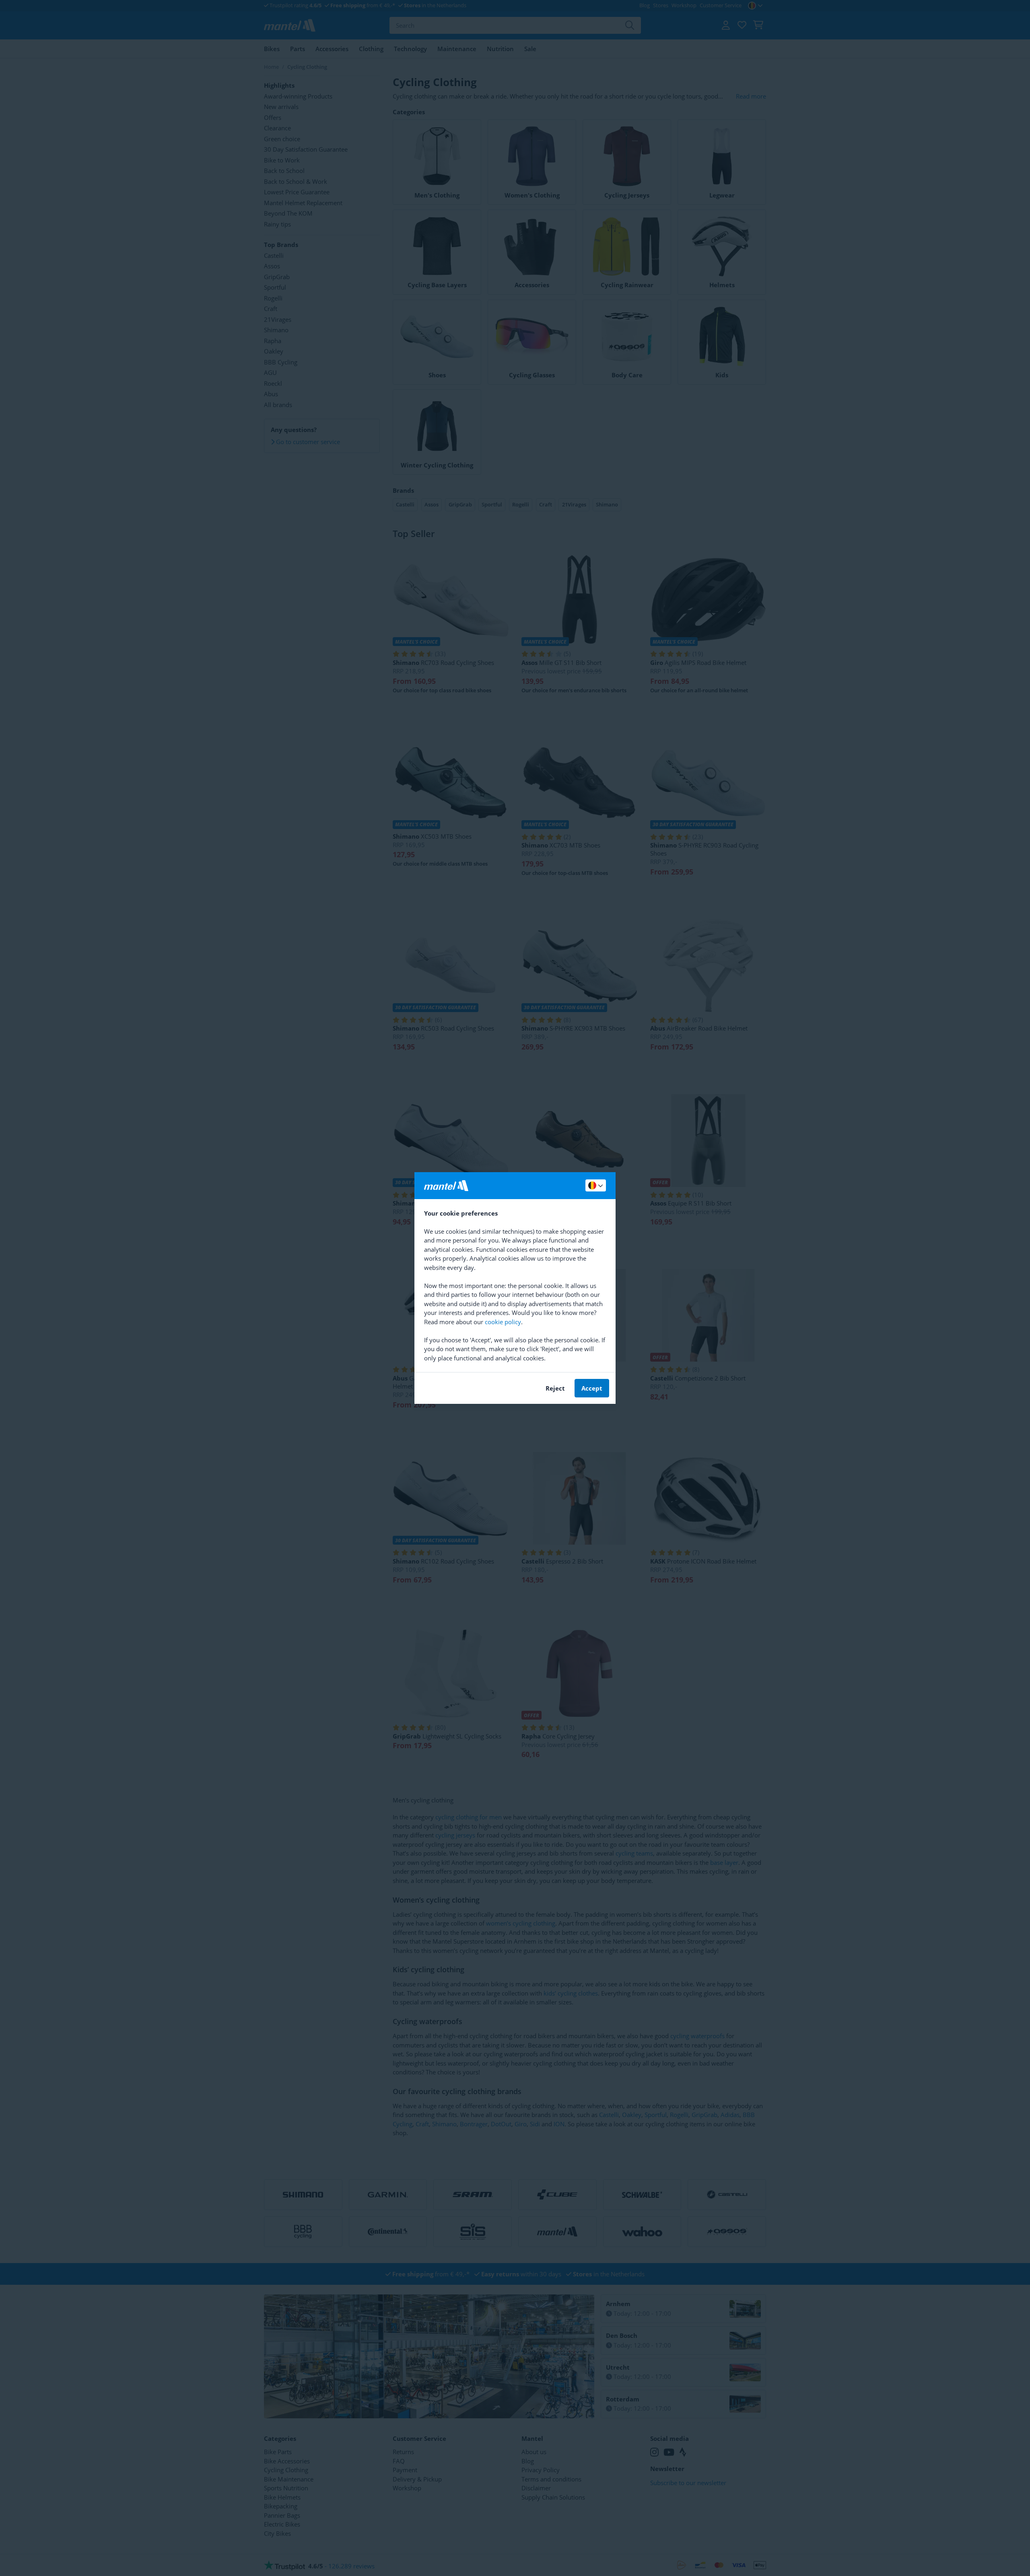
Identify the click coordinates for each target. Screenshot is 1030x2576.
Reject (555, 1388)
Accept (592, 1388)
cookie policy (503, 1322)
